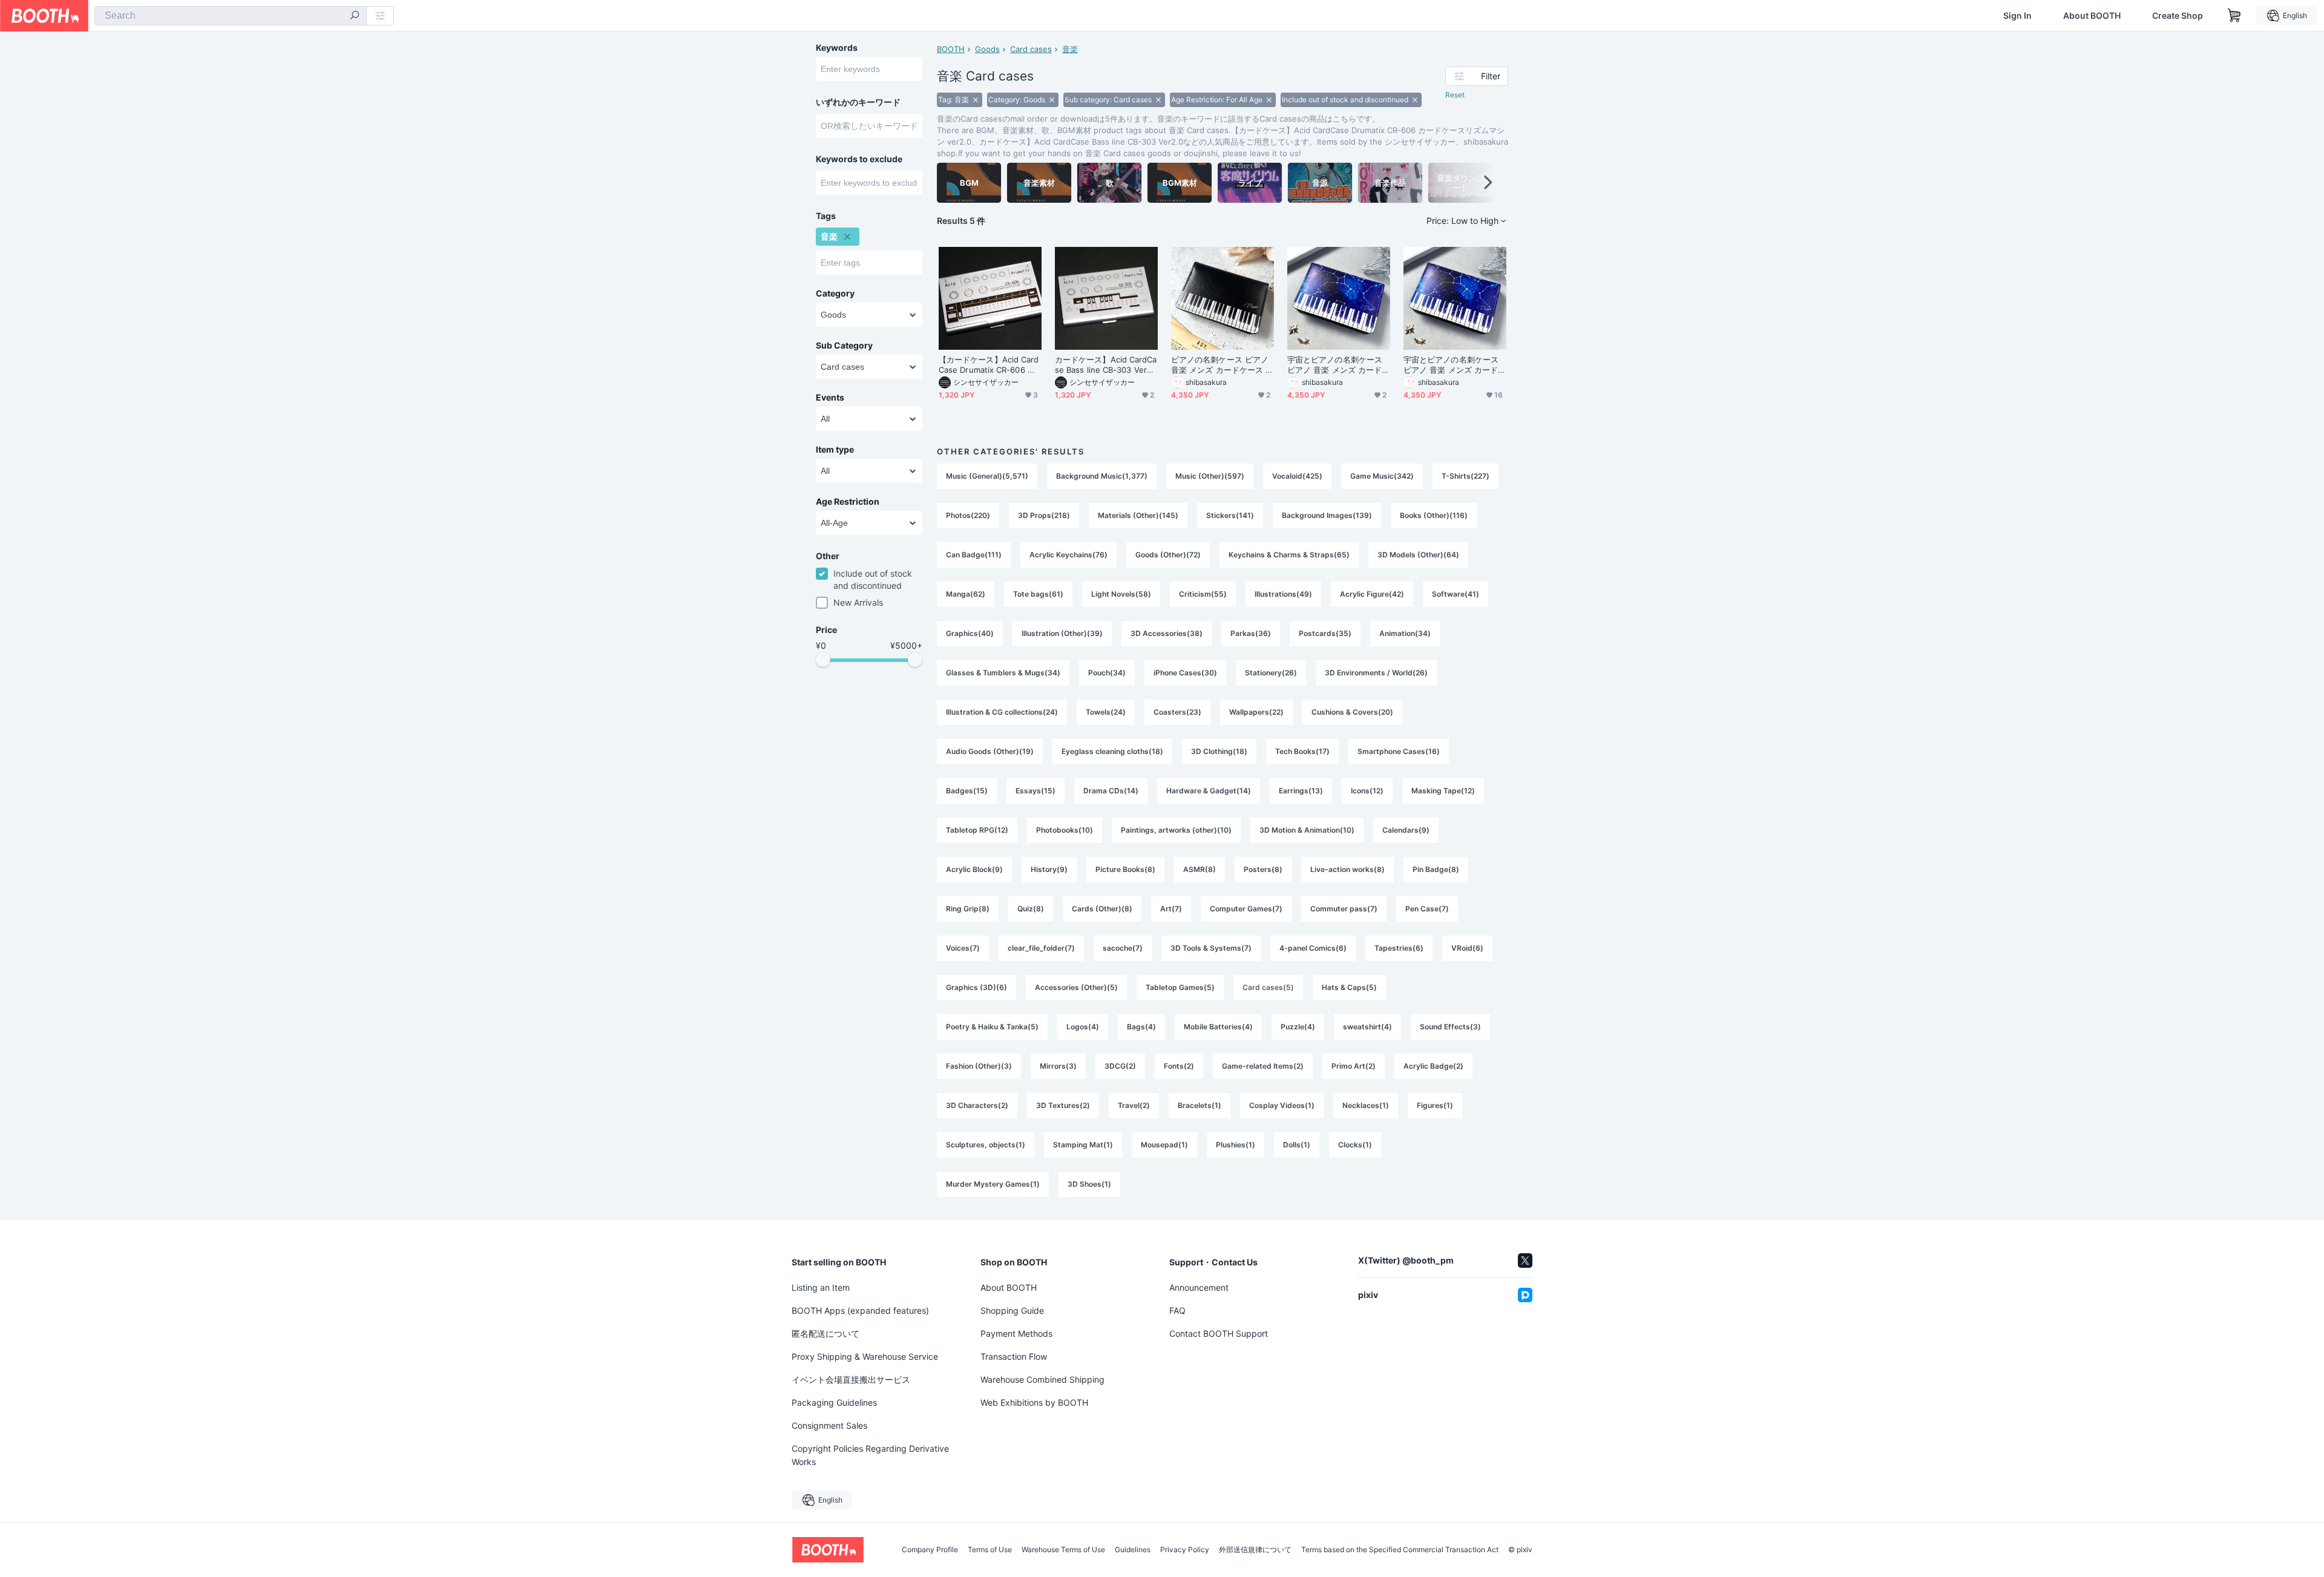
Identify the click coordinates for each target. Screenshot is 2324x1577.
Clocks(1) (1355, 1145)
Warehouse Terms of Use (1063, 1550)
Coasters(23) (1177, 712)
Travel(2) (1134, 1105)
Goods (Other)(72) (1168, 555)
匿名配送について (826, 1333)
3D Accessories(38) (1167, 633)
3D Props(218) (1044, 515)
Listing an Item (821, 1287)
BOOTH (951, 49)
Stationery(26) (1271, 673)
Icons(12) (1367, 791)
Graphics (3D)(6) (977, 987)
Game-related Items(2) (1263, 1066)
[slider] (823, 660)
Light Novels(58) (1121, 594)
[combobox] (231, 16)
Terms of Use (990, 1550)
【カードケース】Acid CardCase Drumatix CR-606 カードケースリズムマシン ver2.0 (990, 365)
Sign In (2017, 16)
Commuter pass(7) (1344, 909)
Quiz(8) (1031, 909)
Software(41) (1456, 594)
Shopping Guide (1012, 1310)
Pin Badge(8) (1436, 869)
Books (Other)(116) (1434, 515)
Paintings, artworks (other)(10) (1176, 830)
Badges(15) (967, 791)
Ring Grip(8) (968, 909)
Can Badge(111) (974, 555)
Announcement (1199, 1287)
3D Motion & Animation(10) (1307, 830)
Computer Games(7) (1246, 909)
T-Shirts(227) (1466, 476)
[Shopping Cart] (2234, 16)
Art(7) (1171, 909)
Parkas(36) (1251, 633)
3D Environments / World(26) (1376, 673)
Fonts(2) (1179, 1066)
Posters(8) (1263, 869)
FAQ (1177, 1310)
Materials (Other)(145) (1138, 515)
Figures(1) (1435, 1105)
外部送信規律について (1255, 1550)
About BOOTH (2092, 16)
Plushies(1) (1236, 1145)
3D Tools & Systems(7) (1211, 948)
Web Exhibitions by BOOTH (1034, 1402)
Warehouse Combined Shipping (1042, 1379)
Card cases (1031, 49)
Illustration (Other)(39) (1062, 633)
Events (830, 398)
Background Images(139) (1327, 515)
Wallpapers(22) (1256, 712)
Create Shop (2178, 16)
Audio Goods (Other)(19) (990, 751)
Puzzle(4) (1298, 1027)
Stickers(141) (1230, 515)
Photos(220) (968, 515)
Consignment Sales (829, 1425)
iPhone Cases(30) (1185, 673)
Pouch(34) (1107, 673)
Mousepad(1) (1164, 1145)
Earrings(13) (1301, 791)
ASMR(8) (1200, 869)
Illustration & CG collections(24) (1002, 712)
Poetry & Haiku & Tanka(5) (992, 1027)
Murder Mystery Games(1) (993, 1184)
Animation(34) (1405, 633)
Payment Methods (1016, 1333)
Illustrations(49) (1283, 594)
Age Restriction (848, 502)
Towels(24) (1106, 712)
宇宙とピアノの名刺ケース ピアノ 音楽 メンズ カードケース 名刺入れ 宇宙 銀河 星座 (1338, 365)
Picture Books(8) (1125, 869)
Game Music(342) (1382, 476)
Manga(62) (966, 594)
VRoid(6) (1467, 948)
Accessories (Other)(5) (1076, 987)
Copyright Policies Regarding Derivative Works (870, 1455)
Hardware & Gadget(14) (1209, 791)
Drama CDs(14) (1111, 791)
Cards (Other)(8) (1102, 909)
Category (835, 293)
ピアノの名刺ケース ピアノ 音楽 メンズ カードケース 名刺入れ (1222, 365)
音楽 (1070, 49)
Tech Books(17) (1302, 751)
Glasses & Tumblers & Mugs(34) (1003, 673)
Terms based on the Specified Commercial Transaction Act (1400, 1550)
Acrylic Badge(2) (1433, 1066)
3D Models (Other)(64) (1418, 555)
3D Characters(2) (977, 1105)
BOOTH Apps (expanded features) (860, 1310)
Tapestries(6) (1399, 948)
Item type (835, 450)
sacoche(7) (1123, 948)
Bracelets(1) (1200, 1105)
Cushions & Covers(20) (1352, 712)
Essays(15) (1036, 791)
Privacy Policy (1185, 1550)
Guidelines (1133, 1550)
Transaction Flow (1014, 1356)
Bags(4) (1141, 1027)
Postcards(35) (1325, 633)
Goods (987, 49)
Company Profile (930, 1550)
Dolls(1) (1297, 1145)
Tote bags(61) (1038, 594)
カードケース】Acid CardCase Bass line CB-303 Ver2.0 (1106, 365)
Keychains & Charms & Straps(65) (1289, 555)
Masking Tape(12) (1443, 791)
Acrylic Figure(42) (1372, 594)
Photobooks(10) (1065, 830)
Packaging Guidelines (834, 1402)
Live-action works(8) (1347, 869)
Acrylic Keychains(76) (1068, 555)
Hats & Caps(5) (1349, 987)
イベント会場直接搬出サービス (851, 1379)
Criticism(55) (1203, 594)
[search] (355, 16)
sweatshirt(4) (1367, 1027)
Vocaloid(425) (1297, 476)
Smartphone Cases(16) (1399, 751)
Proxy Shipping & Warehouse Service (865, 1356)
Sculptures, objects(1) (986, 1145)
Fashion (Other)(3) (979, 1066)
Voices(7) (963, 948)
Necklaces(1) (1366, 1105)
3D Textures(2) (1063, 1105)
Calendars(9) (1406, 830)
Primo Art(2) (1354, 1066)
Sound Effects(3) (1450, 1027)
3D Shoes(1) (1089, 1184)
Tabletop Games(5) (1180, 987)
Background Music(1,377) (1102, 476)
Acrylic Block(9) (974, 869)
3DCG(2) (1120, 1066)
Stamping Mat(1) (1083, 1145)
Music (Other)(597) (1210, 476)
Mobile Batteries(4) (1218, 1027)
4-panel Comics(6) (1313, 948)
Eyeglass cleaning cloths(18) (1112, 751)
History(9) (1049, 869)
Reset (1455, 95)
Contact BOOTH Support (1219, 1333)
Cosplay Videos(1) (1282, 1105)
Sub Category (844, 346)
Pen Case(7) (1427, 909)
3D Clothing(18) (1219, 751)
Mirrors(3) (1058, 1066)
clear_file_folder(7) (1041, 948)
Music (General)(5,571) (987, 476)
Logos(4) (1083, 1027)
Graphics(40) (970, 633)
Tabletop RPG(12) (977, 830)
